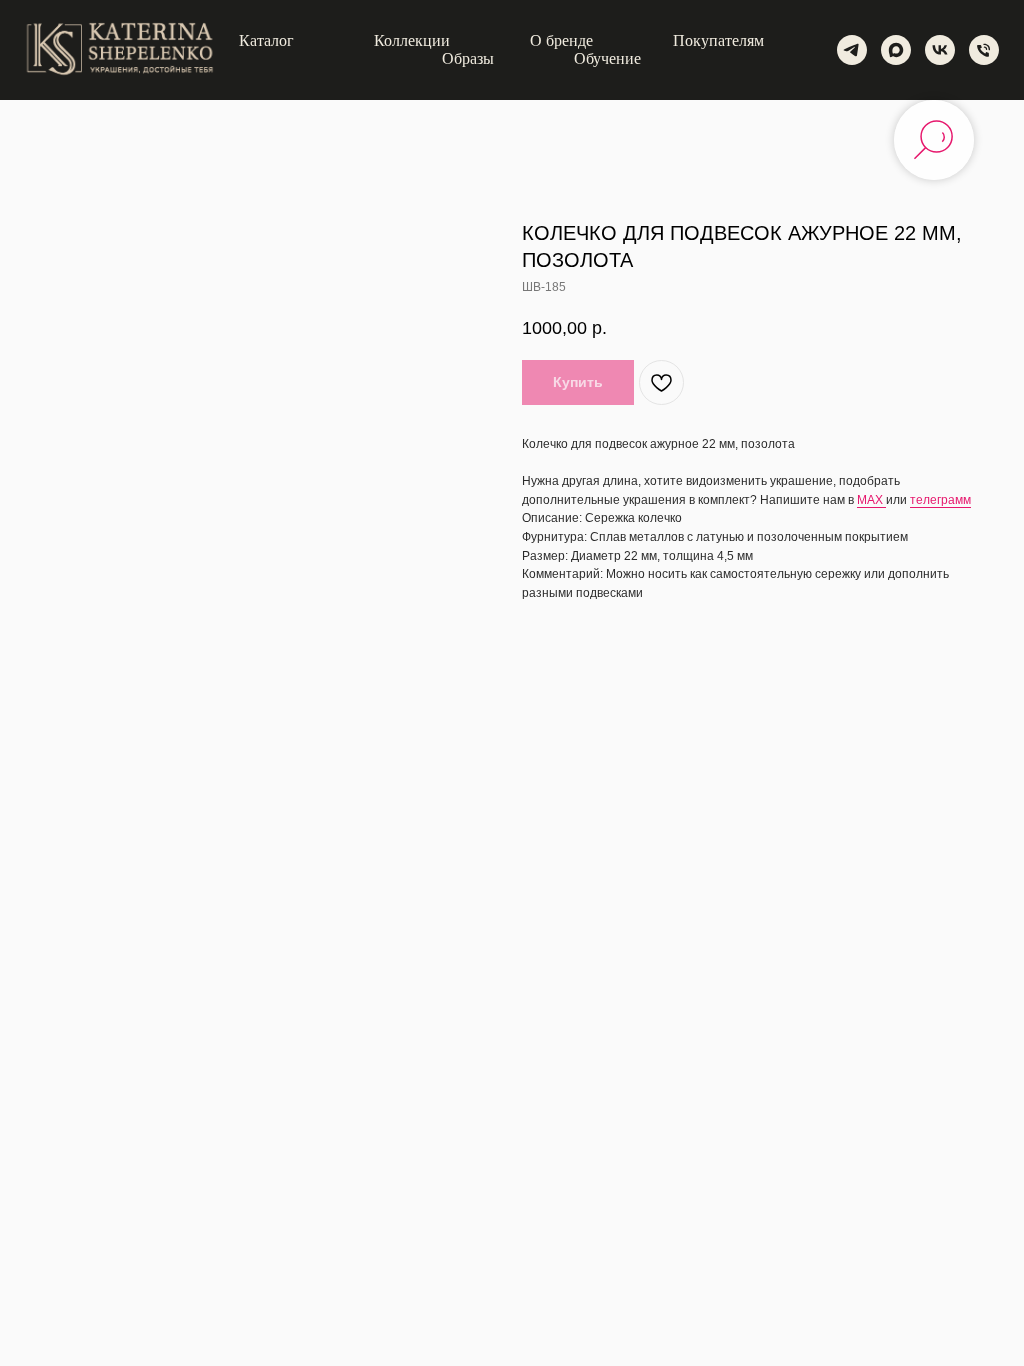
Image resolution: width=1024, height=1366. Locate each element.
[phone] (984, 50)
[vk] (940, 50)
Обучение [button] (607, 58)
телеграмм (940, 500)
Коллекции (412, 40)
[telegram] (852, 50)
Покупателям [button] (718, 40)
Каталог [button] (266, 40)
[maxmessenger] (896, 50)
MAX (871, 500)
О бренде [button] (561, 40)
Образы (468, 58)
